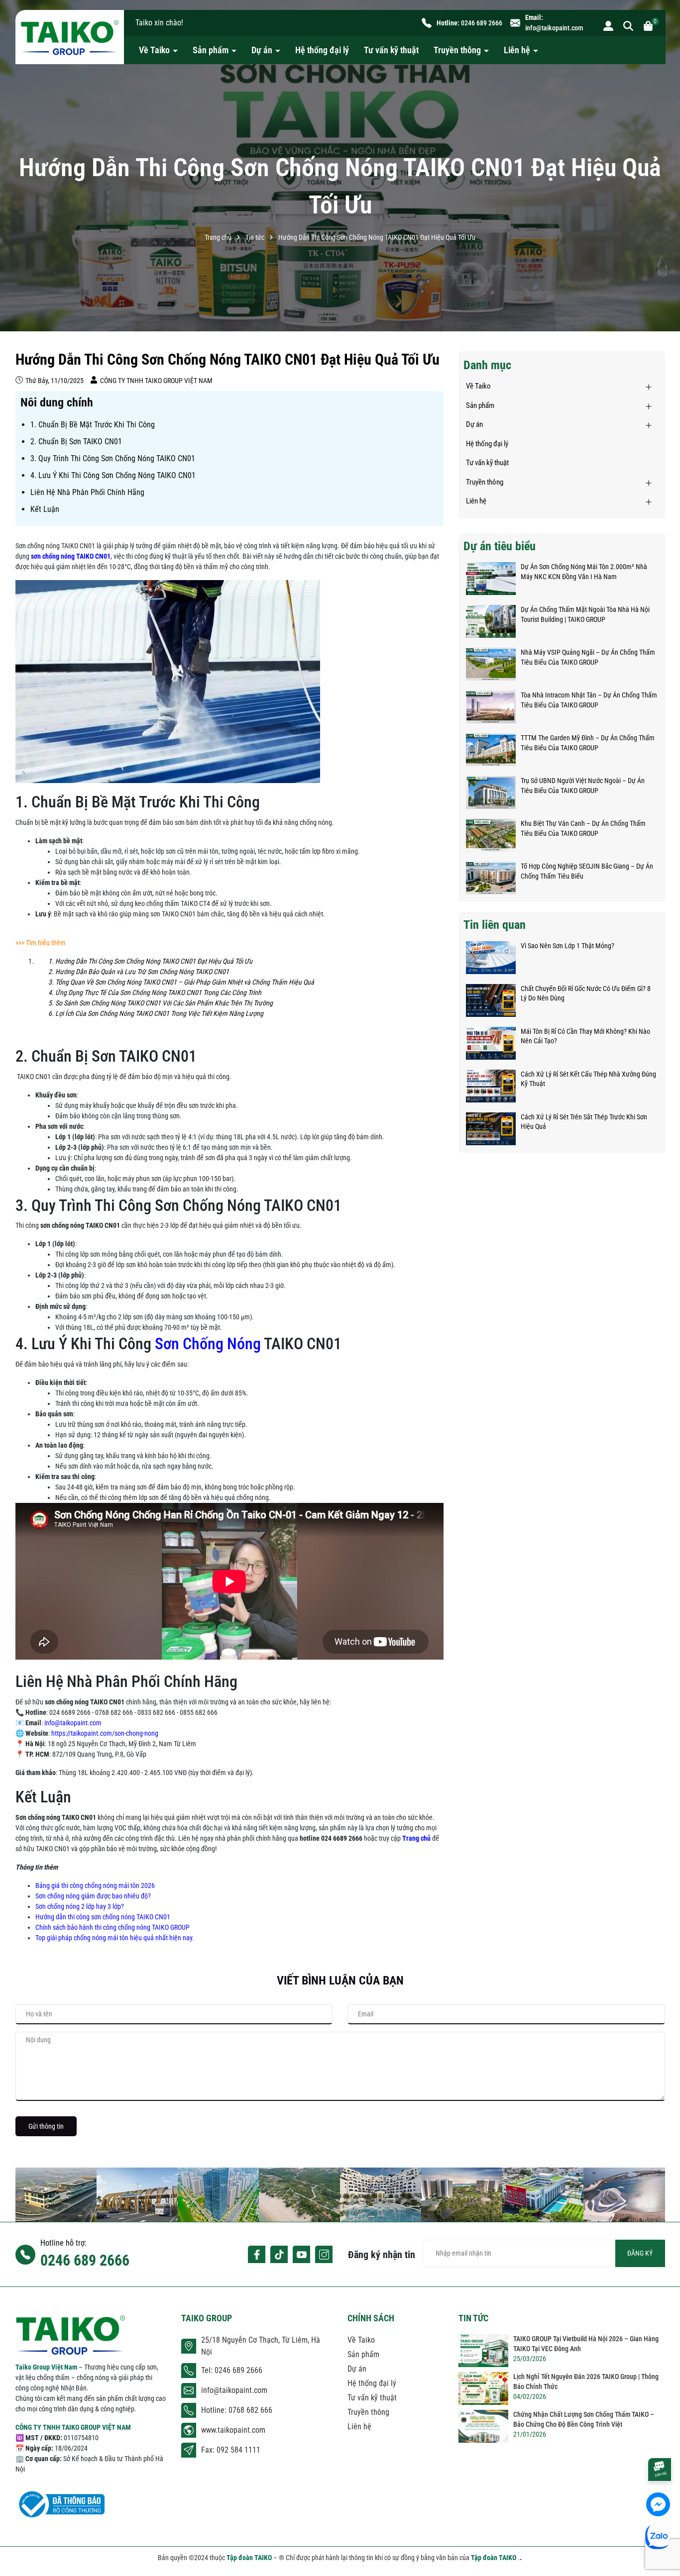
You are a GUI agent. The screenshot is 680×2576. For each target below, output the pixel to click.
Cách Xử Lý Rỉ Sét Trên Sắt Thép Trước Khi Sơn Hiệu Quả (584, 1122)
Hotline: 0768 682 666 (237, 2410)
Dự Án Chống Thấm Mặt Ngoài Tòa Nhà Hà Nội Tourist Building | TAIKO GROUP (585, 614)
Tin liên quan (495, 925)
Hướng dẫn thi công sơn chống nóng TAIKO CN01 (103, 1917)
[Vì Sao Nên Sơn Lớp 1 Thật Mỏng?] (491, 958)
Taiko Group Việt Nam (47, 2367)
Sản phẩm (212, 50)
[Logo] (70, 37)
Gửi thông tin (46, 2126)
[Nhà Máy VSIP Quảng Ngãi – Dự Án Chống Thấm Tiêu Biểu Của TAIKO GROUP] (491, 664)
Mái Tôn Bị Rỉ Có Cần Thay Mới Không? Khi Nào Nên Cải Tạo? (585, 1036)
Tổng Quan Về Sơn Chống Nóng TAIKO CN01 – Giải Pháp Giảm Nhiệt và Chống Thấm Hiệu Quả (185, 982)
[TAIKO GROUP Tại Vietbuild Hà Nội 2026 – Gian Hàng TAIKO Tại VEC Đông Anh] (483, 2351)
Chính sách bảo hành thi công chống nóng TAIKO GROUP (113, 1927)
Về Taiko (155, 50)
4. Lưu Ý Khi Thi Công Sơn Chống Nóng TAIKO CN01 (113, 475)
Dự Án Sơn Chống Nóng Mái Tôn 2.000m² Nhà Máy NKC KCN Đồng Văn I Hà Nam (584, 572)
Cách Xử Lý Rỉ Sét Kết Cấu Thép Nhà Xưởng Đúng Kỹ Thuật (588, 1079)
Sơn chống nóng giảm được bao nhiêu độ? (93, 1896)
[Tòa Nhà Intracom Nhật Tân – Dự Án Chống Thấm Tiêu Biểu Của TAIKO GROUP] (491, 707)
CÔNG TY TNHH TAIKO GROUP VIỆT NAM (73, 2427)
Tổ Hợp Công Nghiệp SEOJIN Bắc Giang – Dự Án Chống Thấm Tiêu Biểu (587, 871)
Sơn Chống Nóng (206, 1344)
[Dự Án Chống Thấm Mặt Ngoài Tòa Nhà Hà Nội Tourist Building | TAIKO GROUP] (491, 621)
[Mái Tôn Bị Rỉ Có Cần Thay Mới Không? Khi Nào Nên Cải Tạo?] (491, 1043)
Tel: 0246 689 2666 (232, 2370)
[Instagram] (324, 2254)
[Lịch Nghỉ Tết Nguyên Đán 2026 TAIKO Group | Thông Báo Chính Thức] (483, 2388)
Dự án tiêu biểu (500, 546)
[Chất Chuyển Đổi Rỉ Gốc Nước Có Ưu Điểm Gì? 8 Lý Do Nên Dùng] (491, 1000)
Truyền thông (458, 50)
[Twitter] (279, 2254)
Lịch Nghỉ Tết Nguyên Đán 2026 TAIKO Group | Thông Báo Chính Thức (586, 2381)
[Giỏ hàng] (648, 25)
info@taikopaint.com (554, 28)
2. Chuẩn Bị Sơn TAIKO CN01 (76, 442)
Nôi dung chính (57, 402)
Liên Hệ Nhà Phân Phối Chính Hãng (87, 492)
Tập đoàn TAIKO (250, 2558)
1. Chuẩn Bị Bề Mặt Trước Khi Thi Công (93, 425)
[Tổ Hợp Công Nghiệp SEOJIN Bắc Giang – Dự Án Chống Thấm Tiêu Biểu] (491, 878)
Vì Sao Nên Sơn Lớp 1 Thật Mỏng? (567, 946)
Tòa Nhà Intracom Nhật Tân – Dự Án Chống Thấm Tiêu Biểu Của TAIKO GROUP (589, 700)
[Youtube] (301, 2254)
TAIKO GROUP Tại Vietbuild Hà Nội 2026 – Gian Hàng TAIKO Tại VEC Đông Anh (586, 2344)
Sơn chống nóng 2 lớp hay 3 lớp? (80, 1906)
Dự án (263, 50)
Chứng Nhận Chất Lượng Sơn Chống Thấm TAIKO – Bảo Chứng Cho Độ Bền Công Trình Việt (584, 2419)
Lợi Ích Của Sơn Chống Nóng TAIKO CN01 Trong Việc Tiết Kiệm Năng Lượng (159, 1013)
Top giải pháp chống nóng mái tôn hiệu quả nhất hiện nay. (115, 1938)
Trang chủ (416, 1838)
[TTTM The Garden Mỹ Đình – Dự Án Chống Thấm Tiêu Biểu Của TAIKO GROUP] (491, 750)
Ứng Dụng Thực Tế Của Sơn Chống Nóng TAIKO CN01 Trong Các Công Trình (158, 992)
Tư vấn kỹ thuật (391, 50)
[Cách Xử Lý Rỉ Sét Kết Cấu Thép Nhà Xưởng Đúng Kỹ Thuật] (491, 1086)
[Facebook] (257, 2254)
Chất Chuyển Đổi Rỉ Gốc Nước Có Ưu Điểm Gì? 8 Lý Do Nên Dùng (586, 993)
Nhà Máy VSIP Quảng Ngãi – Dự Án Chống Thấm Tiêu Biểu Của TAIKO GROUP (588, 657)
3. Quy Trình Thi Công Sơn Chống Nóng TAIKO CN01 (113, 458)
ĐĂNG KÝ (640, 2253)
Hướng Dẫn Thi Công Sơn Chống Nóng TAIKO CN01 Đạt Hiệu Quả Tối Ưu (154, 961)
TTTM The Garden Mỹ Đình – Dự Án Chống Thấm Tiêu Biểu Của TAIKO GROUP (588, 743)
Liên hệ (518, 50)
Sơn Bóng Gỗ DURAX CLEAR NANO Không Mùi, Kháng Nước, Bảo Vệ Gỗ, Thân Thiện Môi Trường (115, 2545)
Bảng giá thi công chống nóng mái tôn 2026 (95, 1885)
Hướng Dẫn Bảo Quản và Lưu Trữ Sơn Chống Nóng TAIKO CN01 (142, 972)
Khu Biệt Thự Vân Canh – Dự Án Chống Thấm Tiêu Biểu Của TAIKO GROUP (583, 828)
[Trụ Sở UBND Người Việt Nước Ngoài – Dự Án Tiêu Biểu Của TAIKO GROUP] (491, 793)
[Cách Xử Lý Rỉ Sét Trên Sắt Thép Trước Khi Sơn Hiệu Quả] (491, 1129)
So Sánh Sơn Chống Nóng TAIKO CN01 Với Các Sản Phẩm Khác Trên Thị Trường (164, 1003)
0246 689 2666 (482, 23)
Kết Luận (45, 509)
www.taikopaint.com (233, 2430)
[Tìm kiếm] (628, 25)
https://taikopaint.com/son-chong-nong (105, 1733)
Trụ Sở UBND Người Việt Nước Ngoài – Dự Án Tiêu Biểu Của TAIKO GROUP (583, 786)
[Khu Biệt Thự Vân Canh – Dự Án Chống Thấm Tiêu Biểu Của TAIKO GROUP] (491, 835)
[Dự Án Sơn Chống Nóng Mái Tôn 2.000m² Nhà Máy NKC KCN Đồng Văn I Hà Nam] (491, 579)
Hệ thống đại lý (322, 50)
